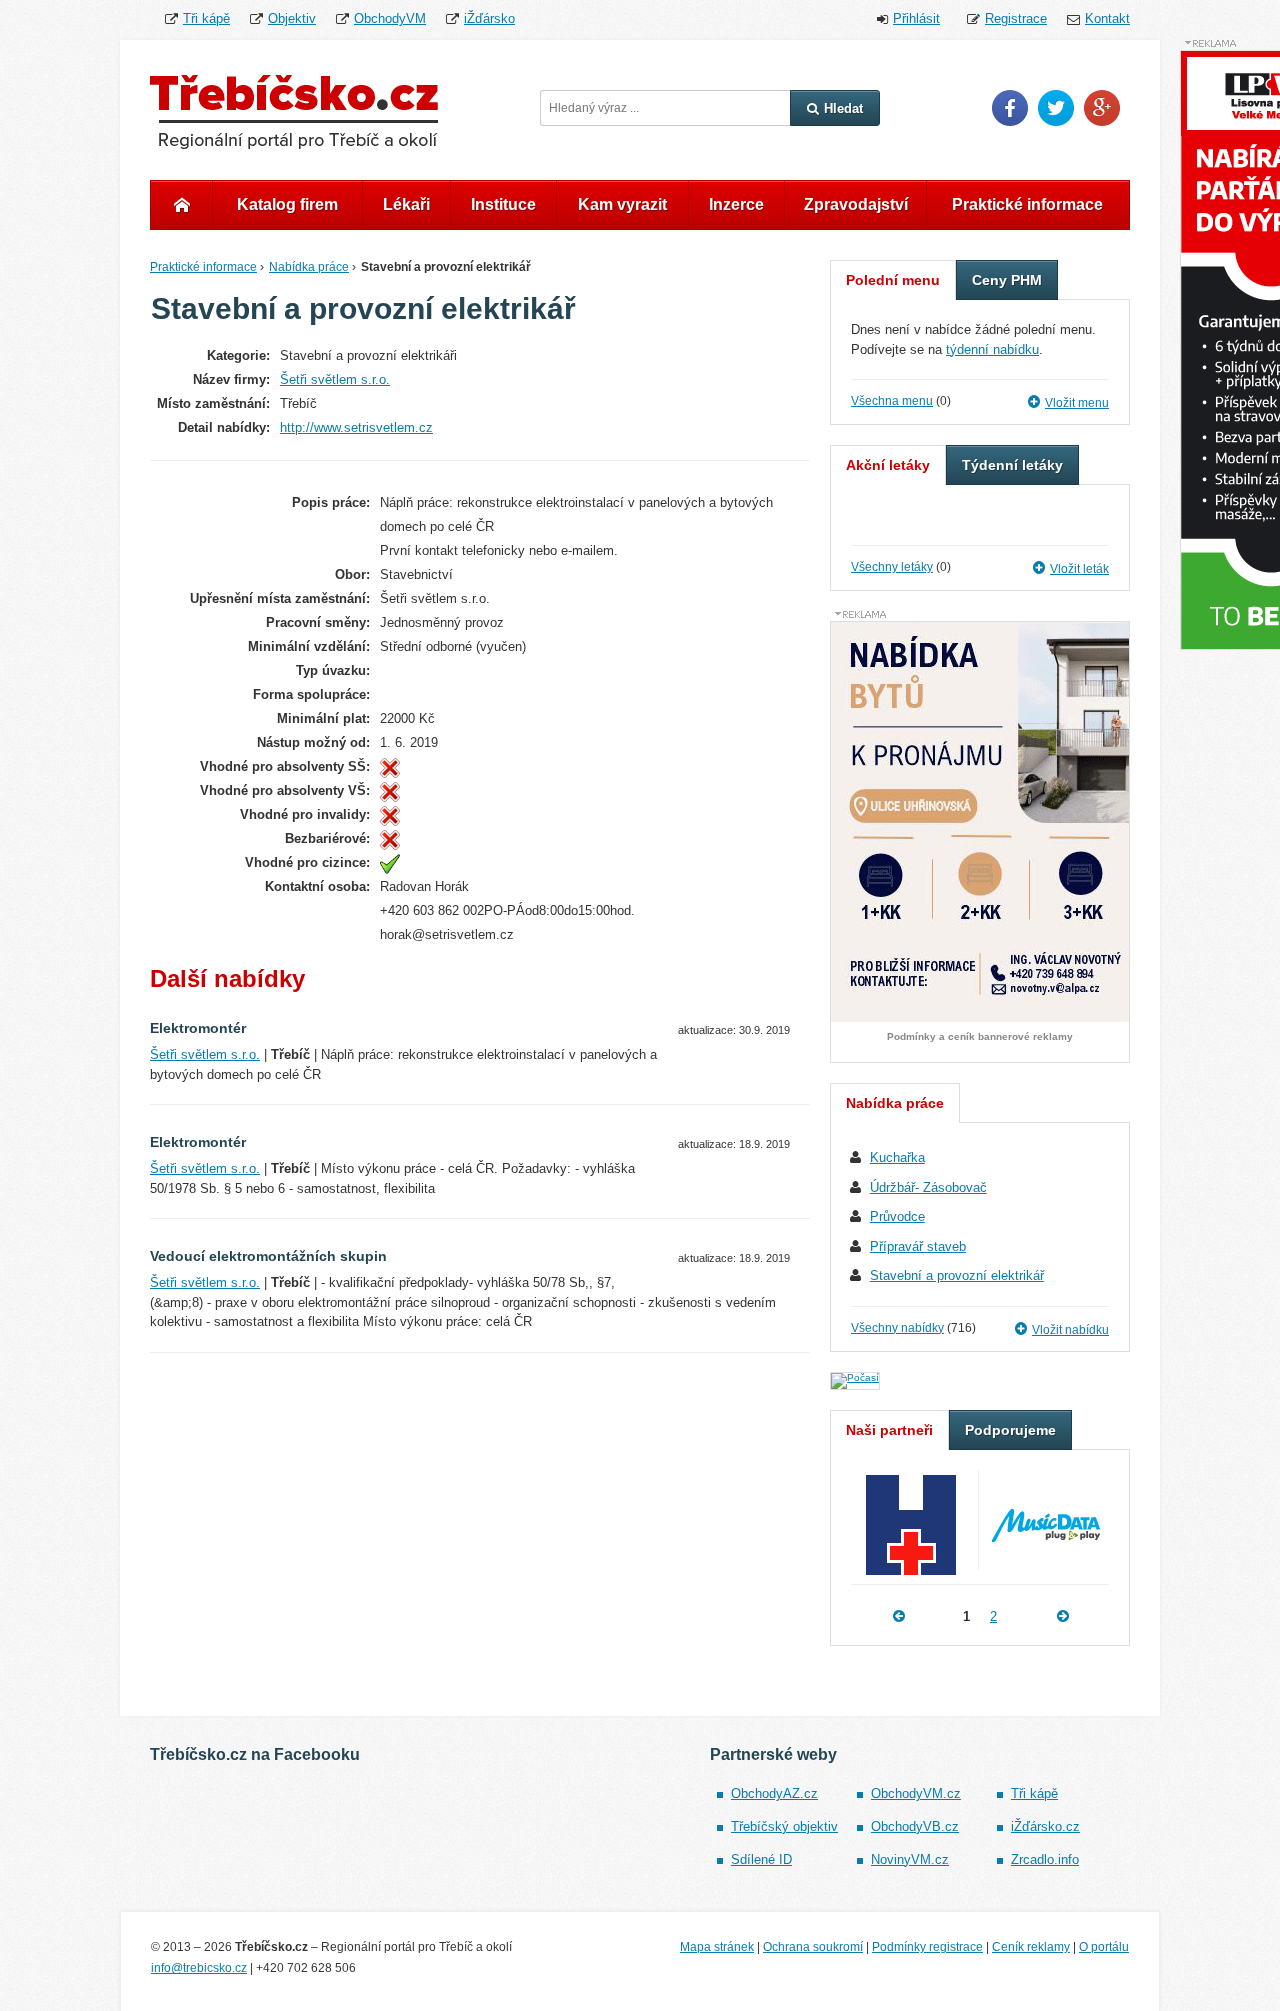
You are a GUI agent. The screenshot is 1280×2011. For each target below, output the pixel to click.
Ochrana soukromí (813, 1947)
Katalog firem (287, 204)
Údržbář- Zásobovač (928, 1187)
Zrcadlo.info (1045, 1859)
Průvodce (897, 1216)
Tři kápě (206, 18)
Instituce (503, 204)
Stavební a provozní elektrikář (957, 1275)
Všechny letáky (892, 567)
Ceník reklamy (1031, 1947)
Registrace (1016, 18)
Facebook (1010, 108)
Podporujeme (1010, 1430)
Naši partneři (889, 1430)
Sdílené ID (761, 1859)
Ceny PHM (1007, 280)
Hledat (843, 108)
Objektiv (292, 18)
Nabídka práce (309, 267)
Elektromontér (198, 1028)
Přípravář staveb (918, 1246)
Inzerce (736, 204)
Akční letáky (888, 465)
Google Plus (1102, 108)
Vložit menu (1077, 403)
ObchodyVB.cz (915, 1826)
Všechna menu (892, 401)
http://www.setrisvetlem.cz (356, 427)
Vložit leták (1079, 569)
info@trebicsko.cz (199, 1968)
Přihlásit (916, 18)
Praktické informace (1027, 204)
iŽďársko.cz (1045, 1826)
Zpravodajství (856, 204)
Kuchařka (897, 1157)
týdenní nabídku (992, 349)
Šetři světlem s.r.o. (335, 379)
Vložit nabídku (1070, 1330)
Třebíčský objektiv (784, 1826)
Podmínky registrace (927, 1947)
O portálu (1104, 1947)
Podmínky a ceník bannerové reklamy (980, 1037)
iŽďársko (489, 18)
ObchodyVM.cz (916, 1793)
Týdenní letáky (1012, 465)
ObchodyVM (390, 18)
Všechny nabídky (897, 1328)
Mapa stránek (717, 1947)
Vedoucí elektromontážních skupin (268, 1256)
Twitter (1056, 108)
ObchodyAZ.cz (774, 1793)
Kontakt (1107, 18)
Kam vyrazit (622, 204)
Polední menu (893, 280)
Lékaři (406, 204)
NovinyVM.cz (910, 1859)
